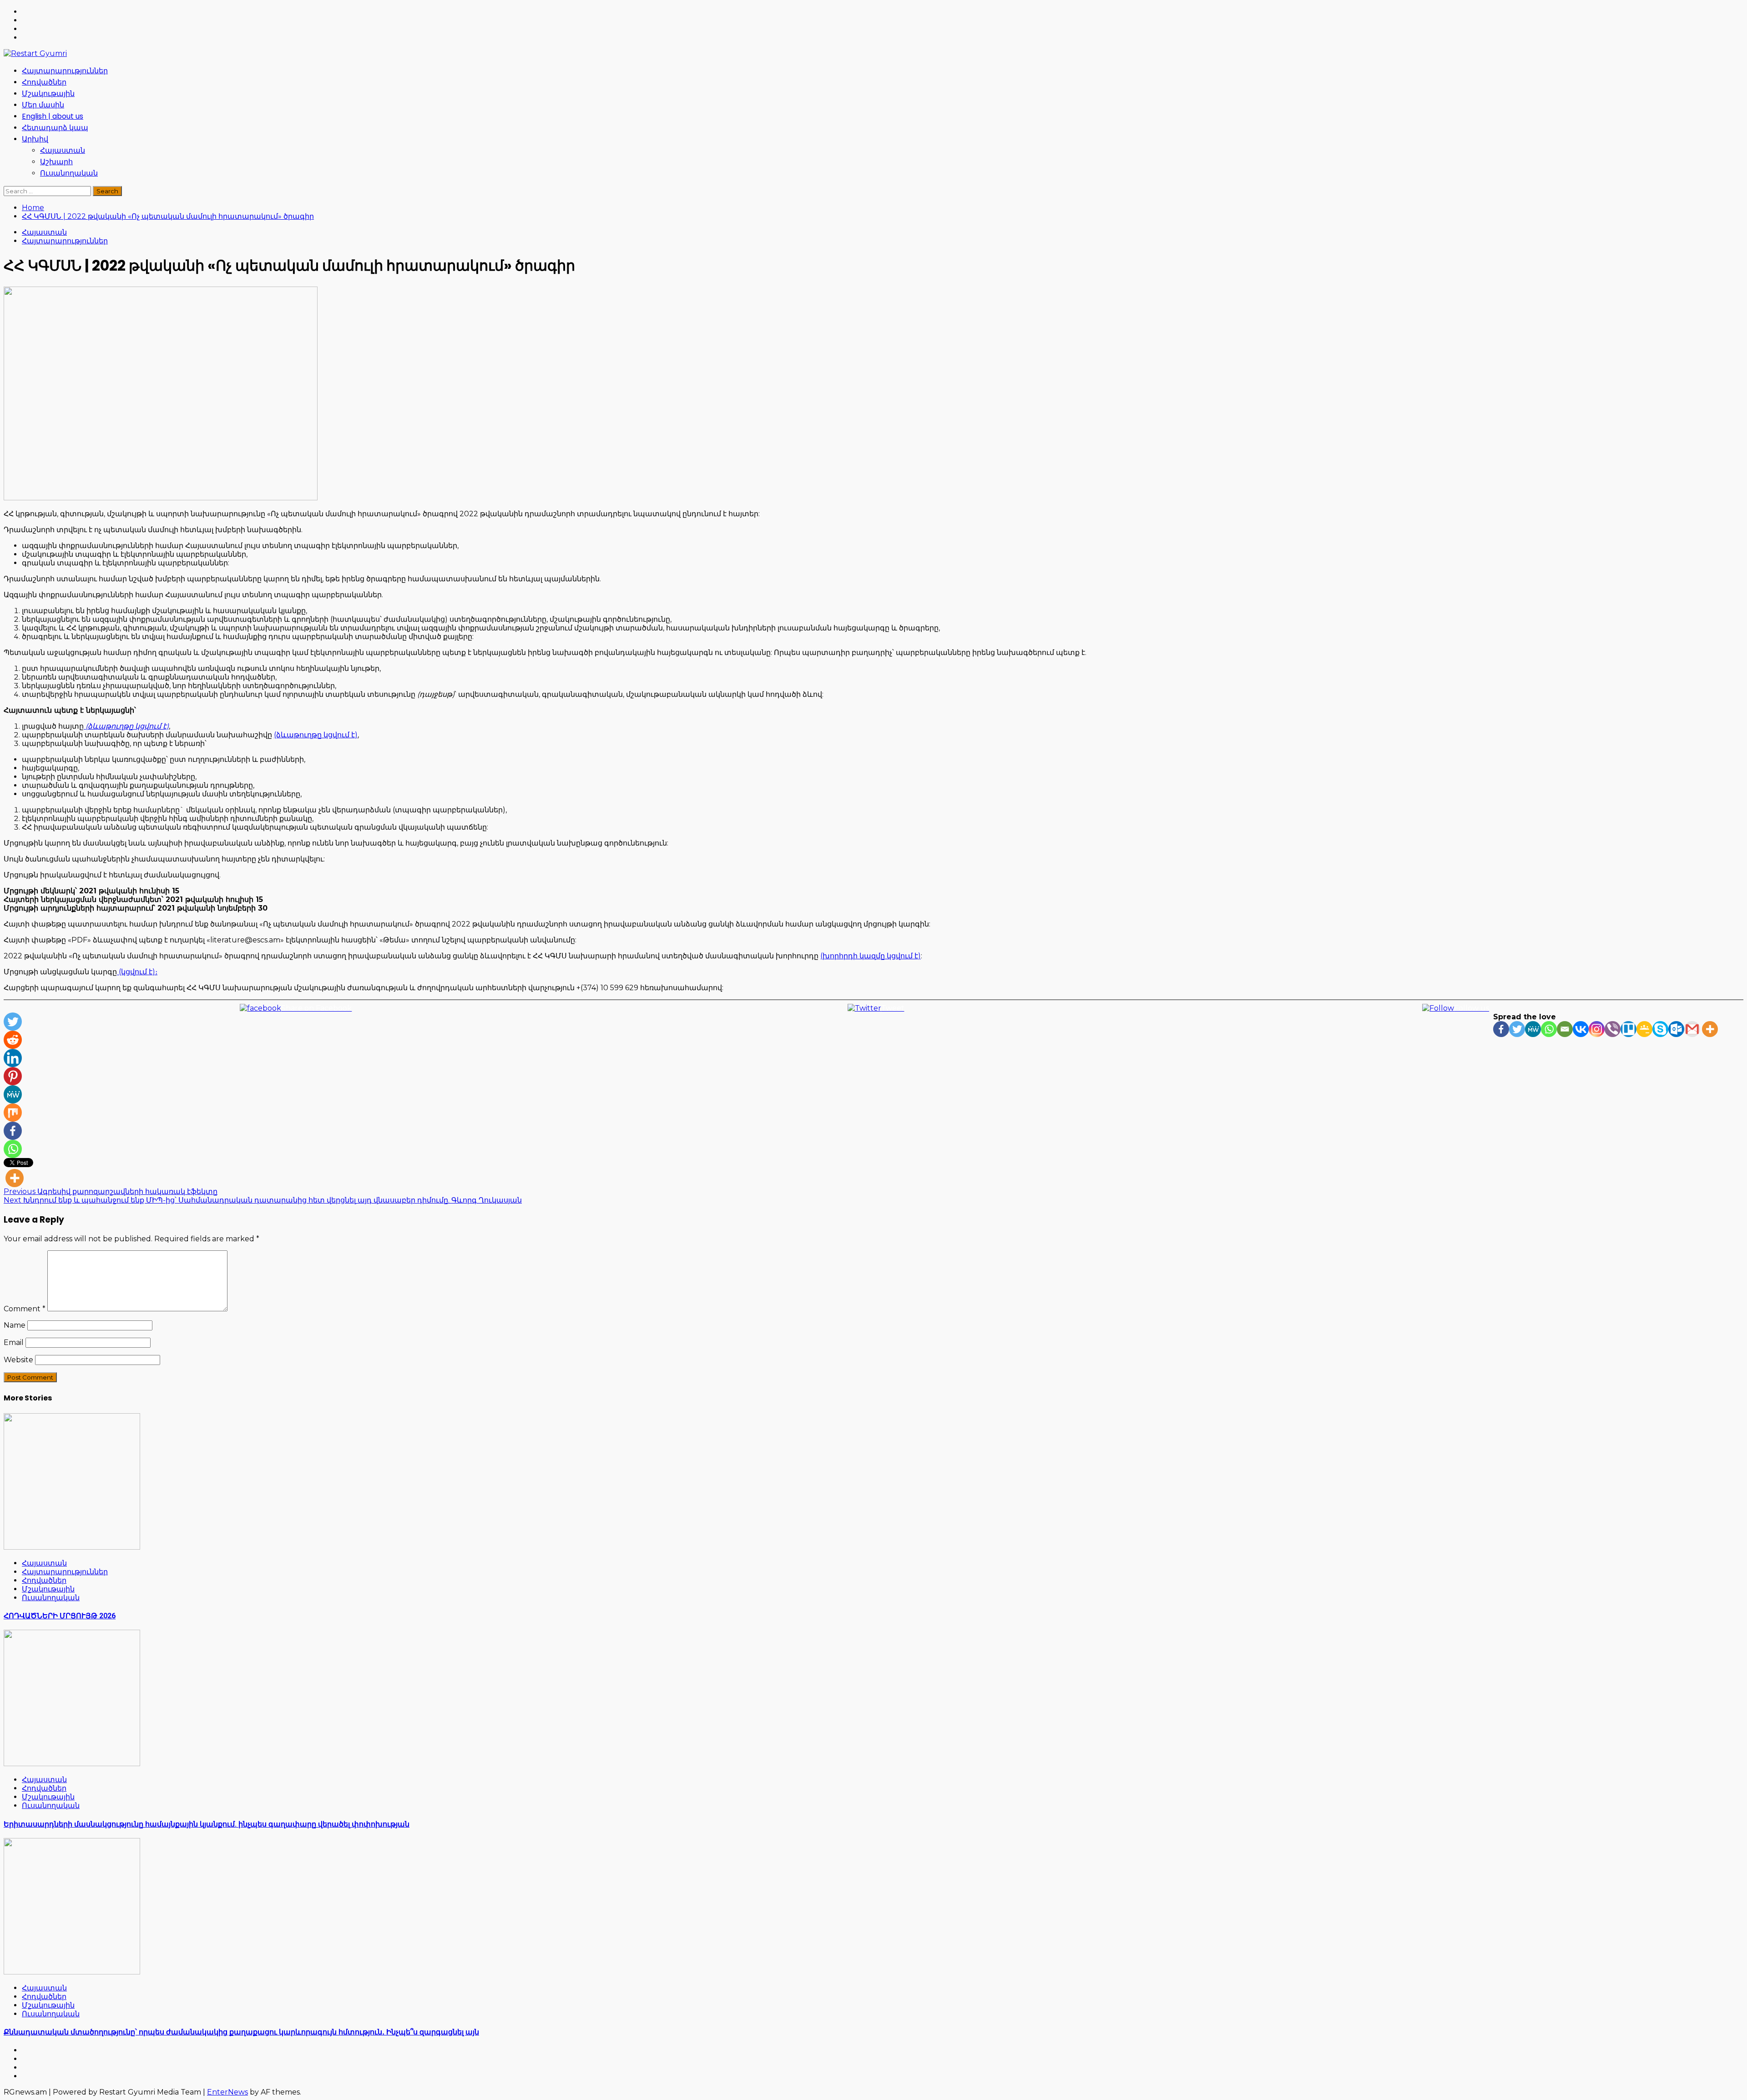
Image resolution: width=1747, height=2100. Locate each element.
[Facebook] (1501, 1029)
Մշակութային (48, 93)
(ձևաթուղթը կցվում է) (316, 735)
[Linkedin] (13, 1058)
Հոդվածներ (44, 82)
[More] (1710, 1029)
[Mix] (13, 1113)
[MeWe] (1533, 1029)
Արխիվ (35, 139)
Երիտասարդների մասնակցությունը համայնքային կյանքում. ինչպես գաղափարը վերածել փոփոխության (207, 1824)
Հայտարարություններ (65, 71)
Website (18, 1360)
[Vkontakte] (1581, 1029)
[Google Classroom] (1644, 1029)
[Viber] (1613, 1029)
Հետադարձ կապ (55, 128)
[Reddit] (13, 1040)
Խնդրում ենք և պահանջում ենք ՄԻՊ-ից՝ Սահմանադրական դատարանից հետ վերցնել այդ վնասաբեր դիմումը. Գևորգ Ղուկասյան (263, 1200)
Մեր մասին (43, 105)
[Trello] (1628, 1029)
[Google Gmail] (1692, 1029)
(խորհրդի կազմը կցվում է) (871, 956)
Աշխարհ (56, 162)
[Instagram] (1597, 1029)
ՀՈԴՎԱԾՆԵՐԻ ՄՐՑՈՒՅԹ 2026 (60, 1616)
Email (14, 1342)
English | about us (53, 116)
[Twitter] (1517, 1029)
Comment (25, 1309)
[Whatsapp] (1549, 1029)
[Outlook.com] (1676, 1029)
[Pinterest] (13, 1076)
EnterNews (227, 2092)
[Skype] (1660, 1029)
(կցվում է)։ (137, 972)
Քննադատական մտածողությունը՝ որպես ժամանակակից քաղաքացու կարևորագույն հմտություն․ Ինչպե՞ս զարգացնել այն (241, 2032)
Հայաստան (63, 150)
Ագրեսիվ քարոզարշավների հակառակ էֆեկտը (111, 1191)
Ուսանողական (69, 173)
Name (15, 1325)
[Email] (1565, 1029)
